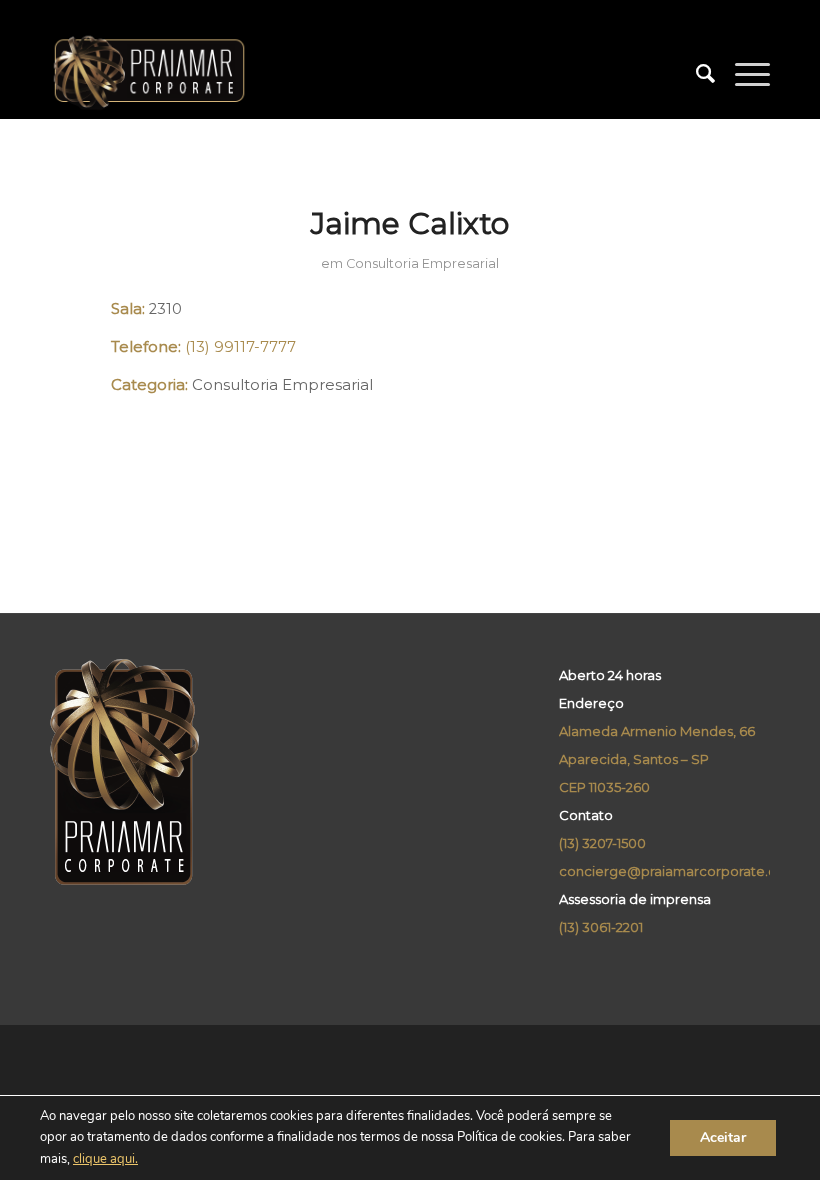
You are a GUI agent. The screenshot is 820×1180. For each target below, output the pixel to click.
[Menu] (742, 74)
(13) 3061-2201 (601, 927)
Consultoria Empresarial (422, 263)
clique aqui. (105, 1159)
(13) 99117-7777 (240, 347)
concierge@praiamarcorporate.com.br (687, 871)
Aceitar (723, 1137)
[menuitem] (695, 74)
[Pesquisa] (695, 74)
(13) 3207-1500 (602, 843)
